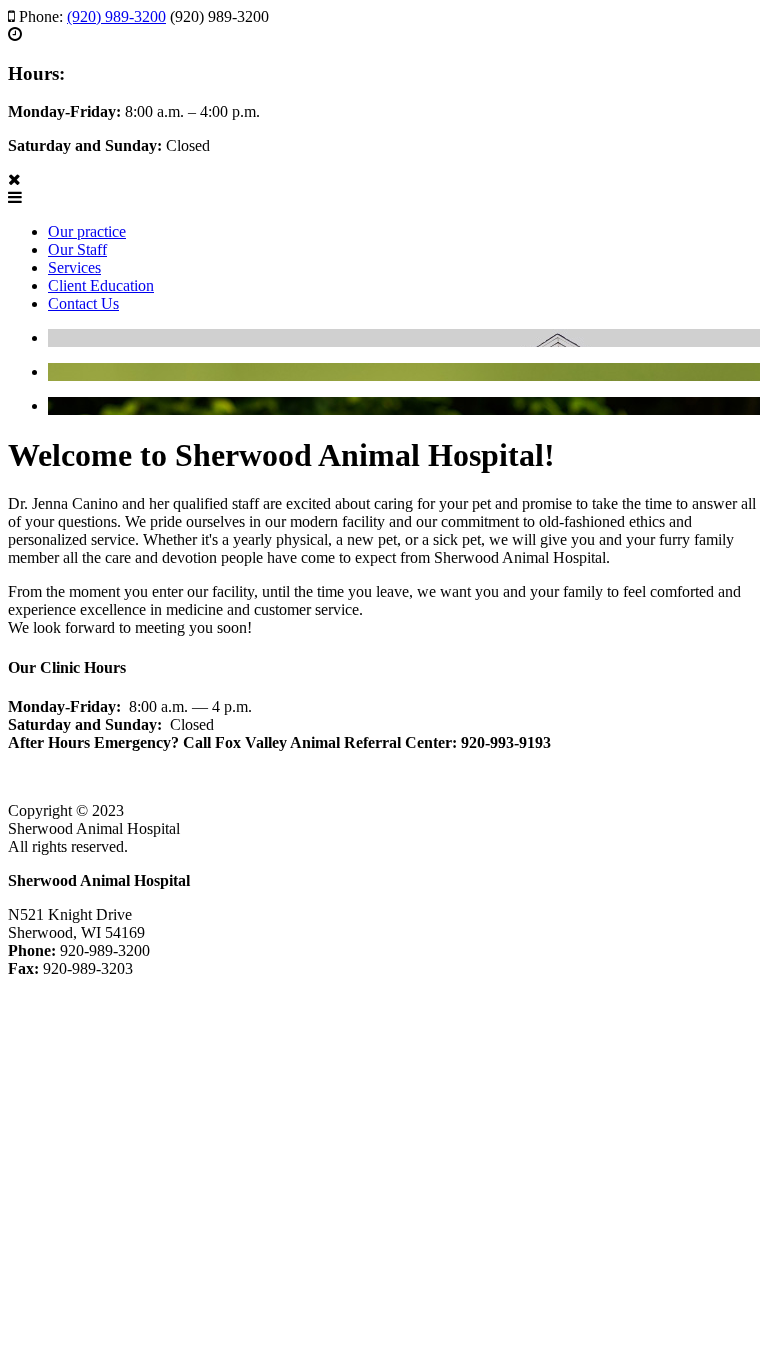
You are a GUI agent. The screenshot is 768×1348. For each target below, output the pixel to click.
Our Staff (77, 249)
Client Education (101, 285)
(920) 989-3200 (116, 16)
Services (74, 267)
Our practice (87, 231)
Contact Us (83, 303)
